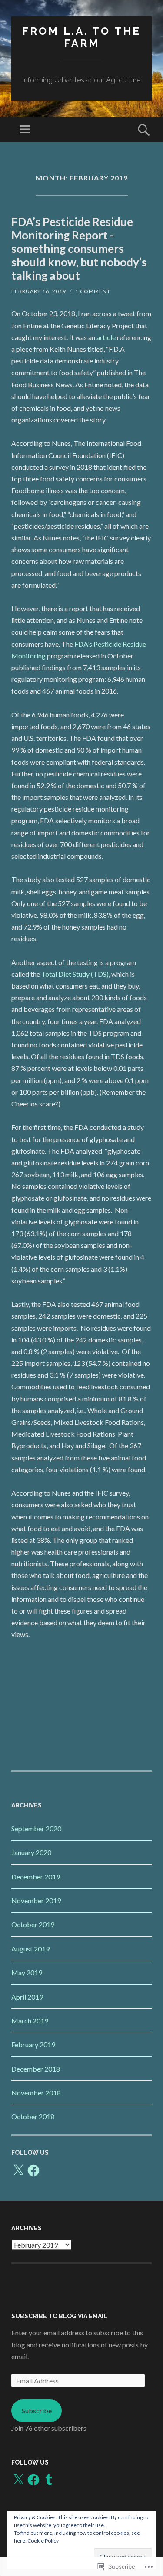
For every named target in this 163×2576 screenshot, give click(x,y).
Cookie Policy (43, 2541)
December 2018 (36, 2069)
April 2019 (27, 1997)
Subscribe (37, 2411)
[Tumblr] (49, 2480)
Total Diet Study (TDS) (75, 974)
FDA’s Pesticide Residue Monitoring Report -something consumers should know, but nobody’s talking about (79, 249)
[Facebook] (33, 2170)
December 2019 (36, 1877)
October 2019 (33, 1924)
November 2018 (36, 2093)
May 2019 (27, 1972)
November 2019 (36, 1900)
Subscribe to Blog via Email (59, 2316)
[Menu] (25, 130)
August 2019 (30, 1949)
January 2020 (31, 1852)
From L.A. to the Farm (81, 37)
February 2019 (33, 2044)
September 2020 (36, 1828)
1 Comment (93, 291)
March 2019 (30, 2021)
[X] (18, 2170)
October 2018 (33, 2116)
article (106, 337)
